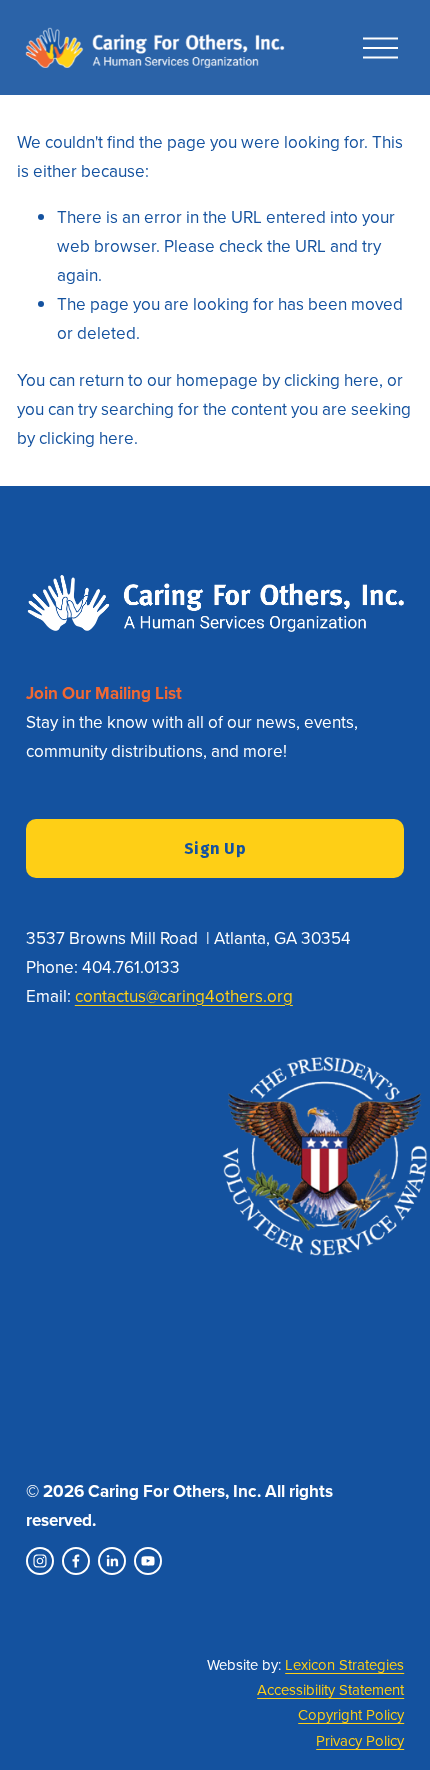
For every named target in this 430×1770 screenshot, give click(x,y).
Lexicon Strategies (344, 1664)
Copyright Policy (351, 1714)
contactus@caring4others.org (184, 996)
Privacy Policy (360, 1740)
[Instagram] (40, 1561)
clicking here (331, 380)
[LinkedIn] (112, 1561)
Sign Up (215, 848)
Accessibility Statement (330, 1689)
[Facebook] (76, 1561)
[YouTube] (148, 1561)
